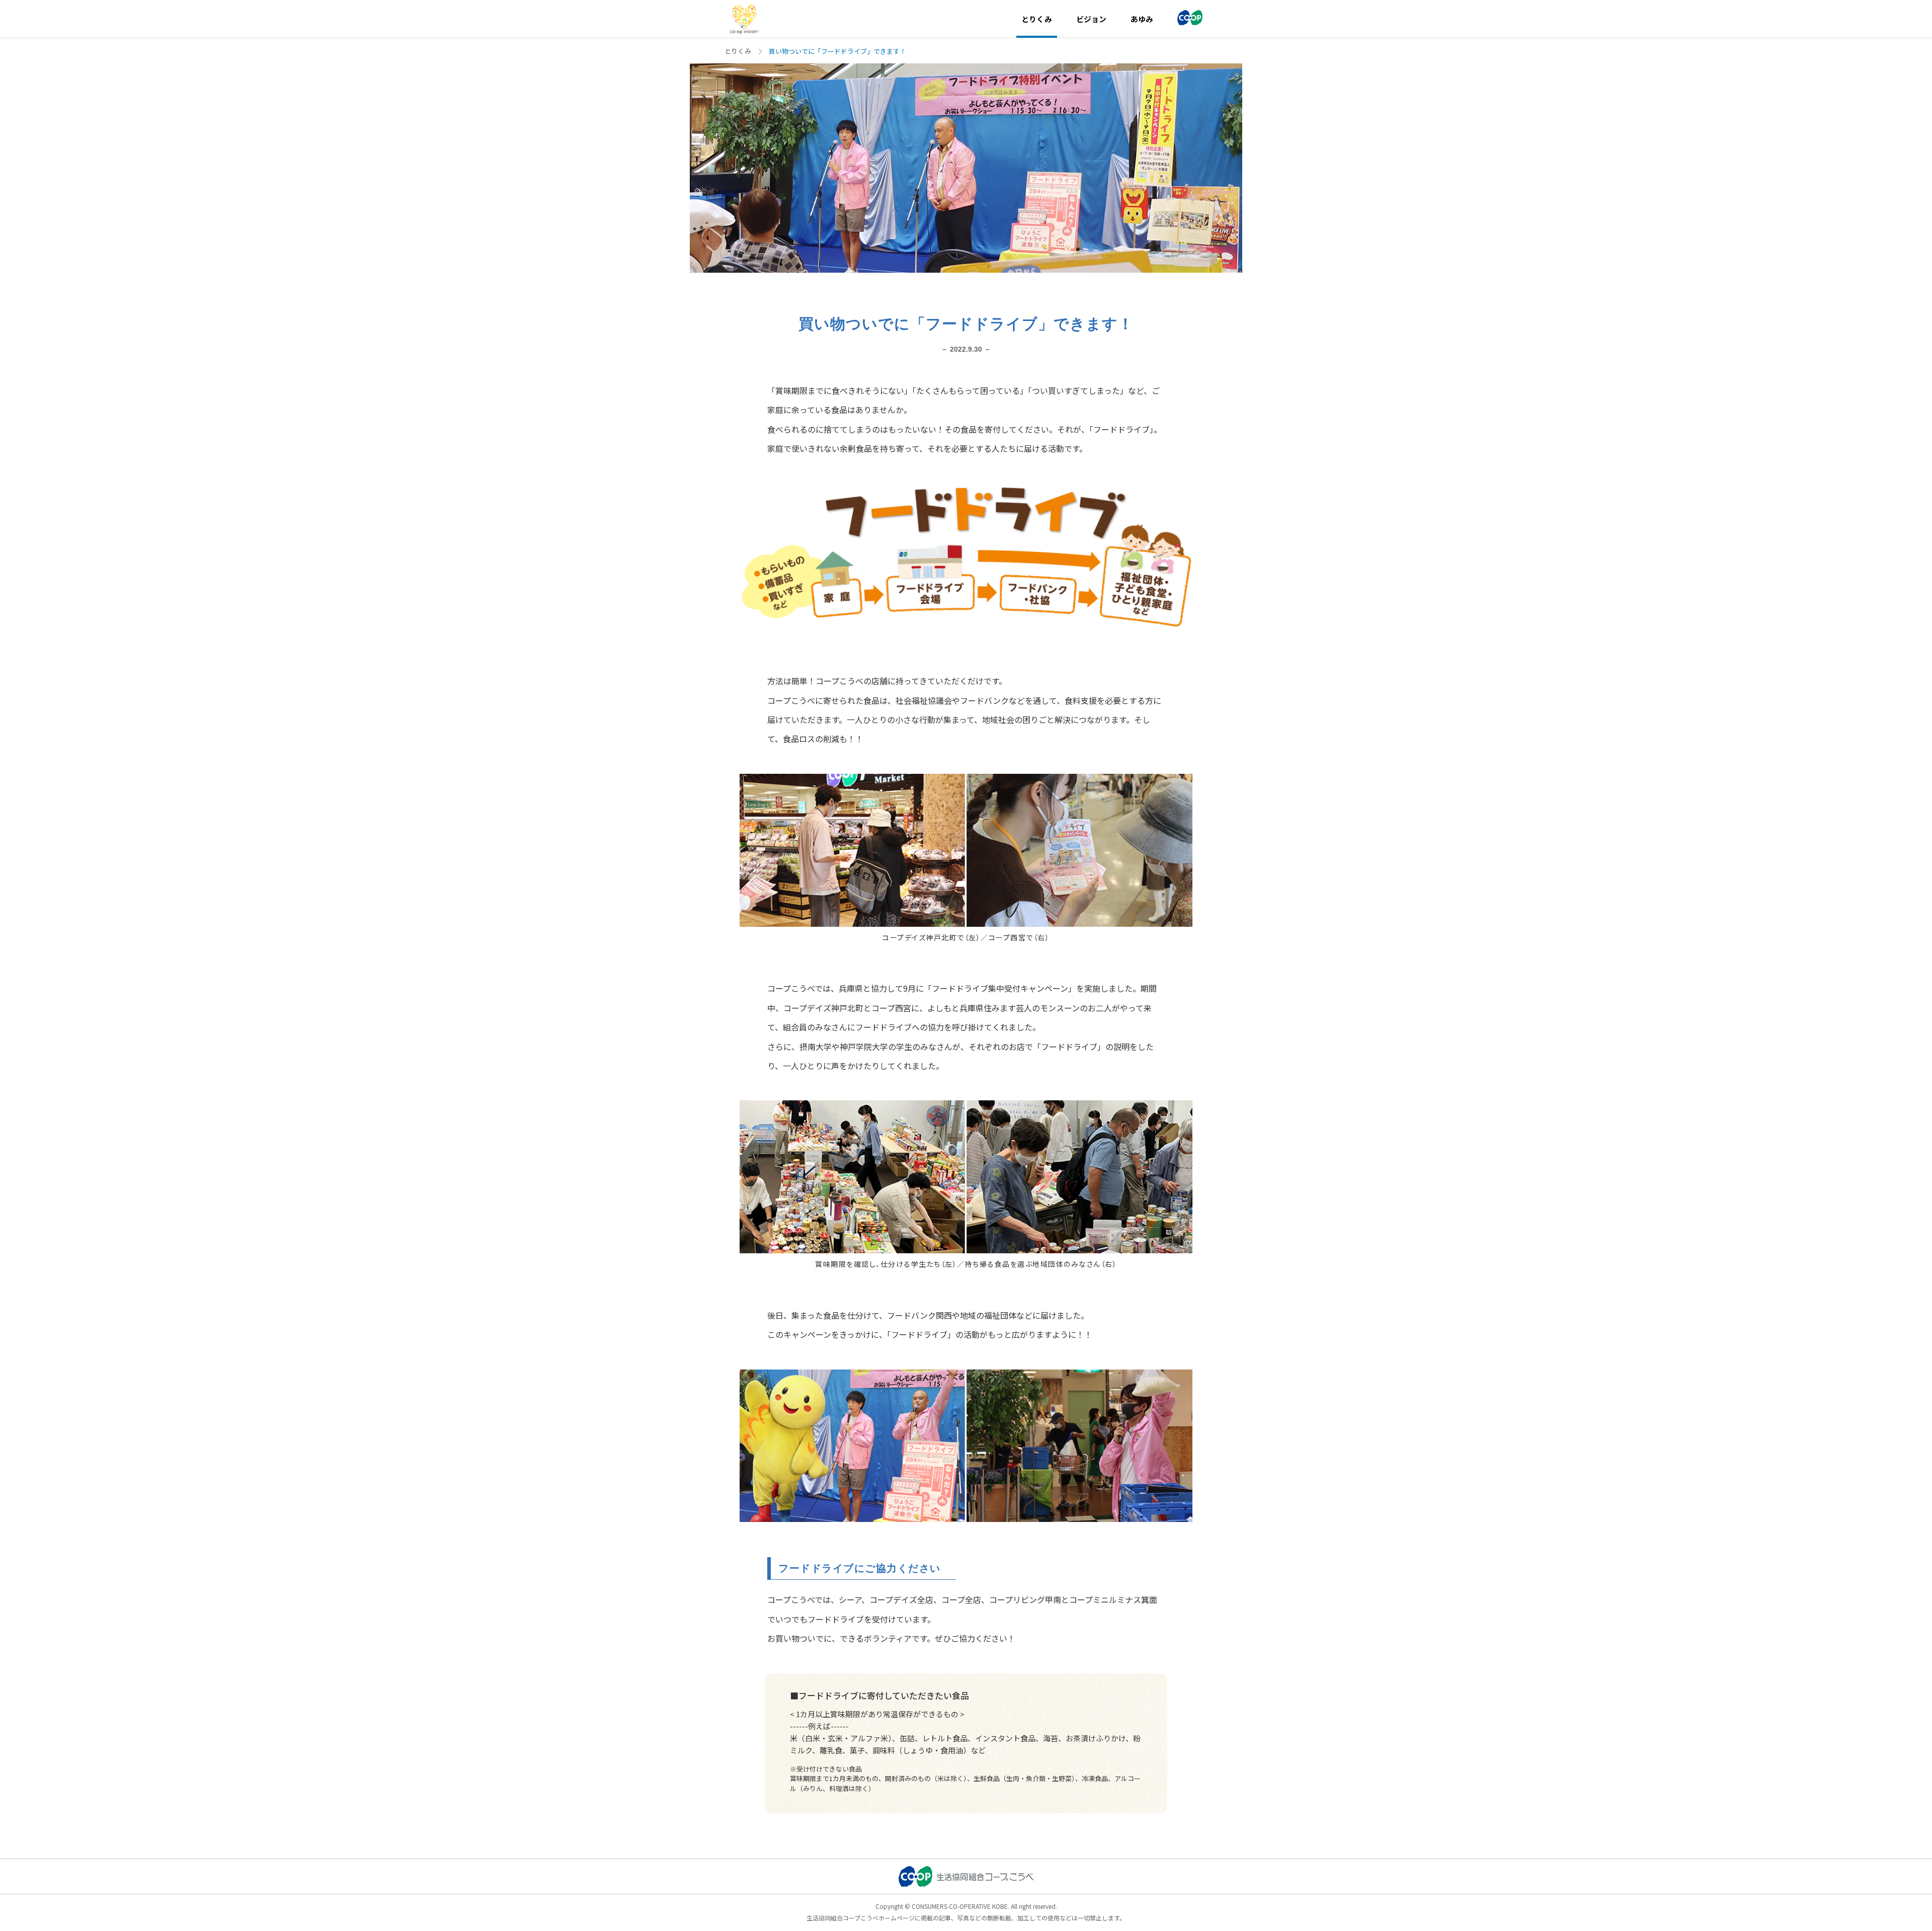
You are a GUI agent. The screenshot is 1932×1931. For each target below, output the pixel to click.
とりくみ (738, 51)
